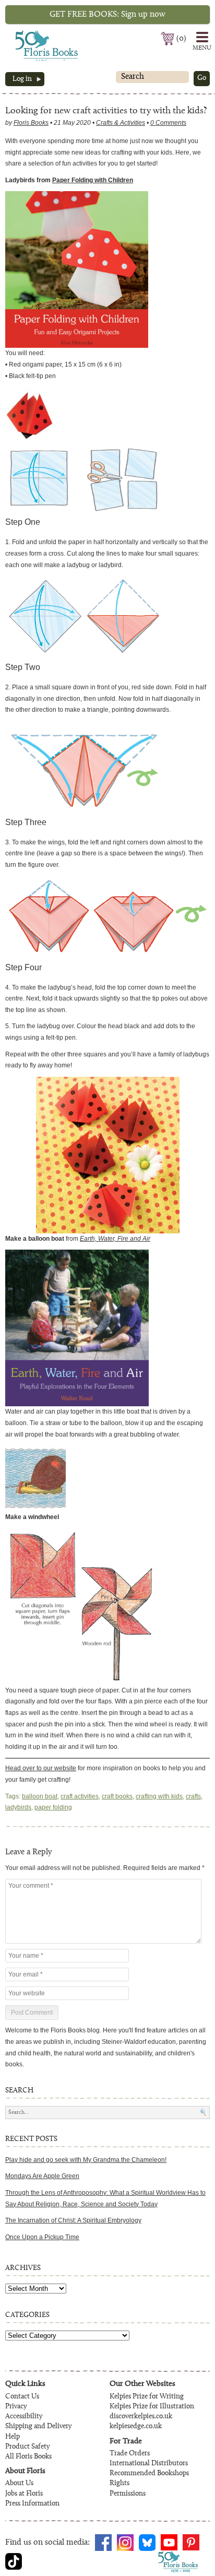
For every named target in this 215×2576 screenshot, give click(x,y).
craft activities (80, 1796)
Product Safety (27, 2447)
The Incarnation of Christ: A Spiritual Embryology (73, 2220)
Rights (120, 2484)
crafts (193, 1796)
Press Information (32, 2504)
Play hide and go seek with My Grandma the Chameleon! (86, 2160)
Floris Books (27, 33)
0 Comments (168, 123)
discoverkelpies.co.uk (141, 2417)
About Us (19, 2484)
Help (13, 2437)
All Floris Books (28, 2457)
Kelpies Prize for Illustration (152, 2407)
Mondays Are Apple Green (42, 2176)
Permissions (128, 2494)
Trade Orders (130, 2454)
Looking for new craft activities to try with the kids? (106, 111)
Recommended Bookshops (149, 2474)
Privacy (16, 2407)
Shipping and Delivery (38, 2427)
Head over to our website (41, 1768)
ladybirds (18, 1807)
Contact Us (22, 2397)
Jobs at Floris (24, 2494)
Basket (168, 39)
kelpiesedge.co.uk (136, 2427)
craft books (117, 1796)
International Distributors (149, 2464)
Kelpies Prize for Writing (147, 2397)
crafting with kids (159, 1796)
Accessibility (24, 2417)
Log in (22, 79)
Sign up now (107, 15)
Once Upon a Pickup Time (42, 2237)
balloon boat (40, 1796)
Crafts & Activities (121, 123)
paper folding (53, 1807)
